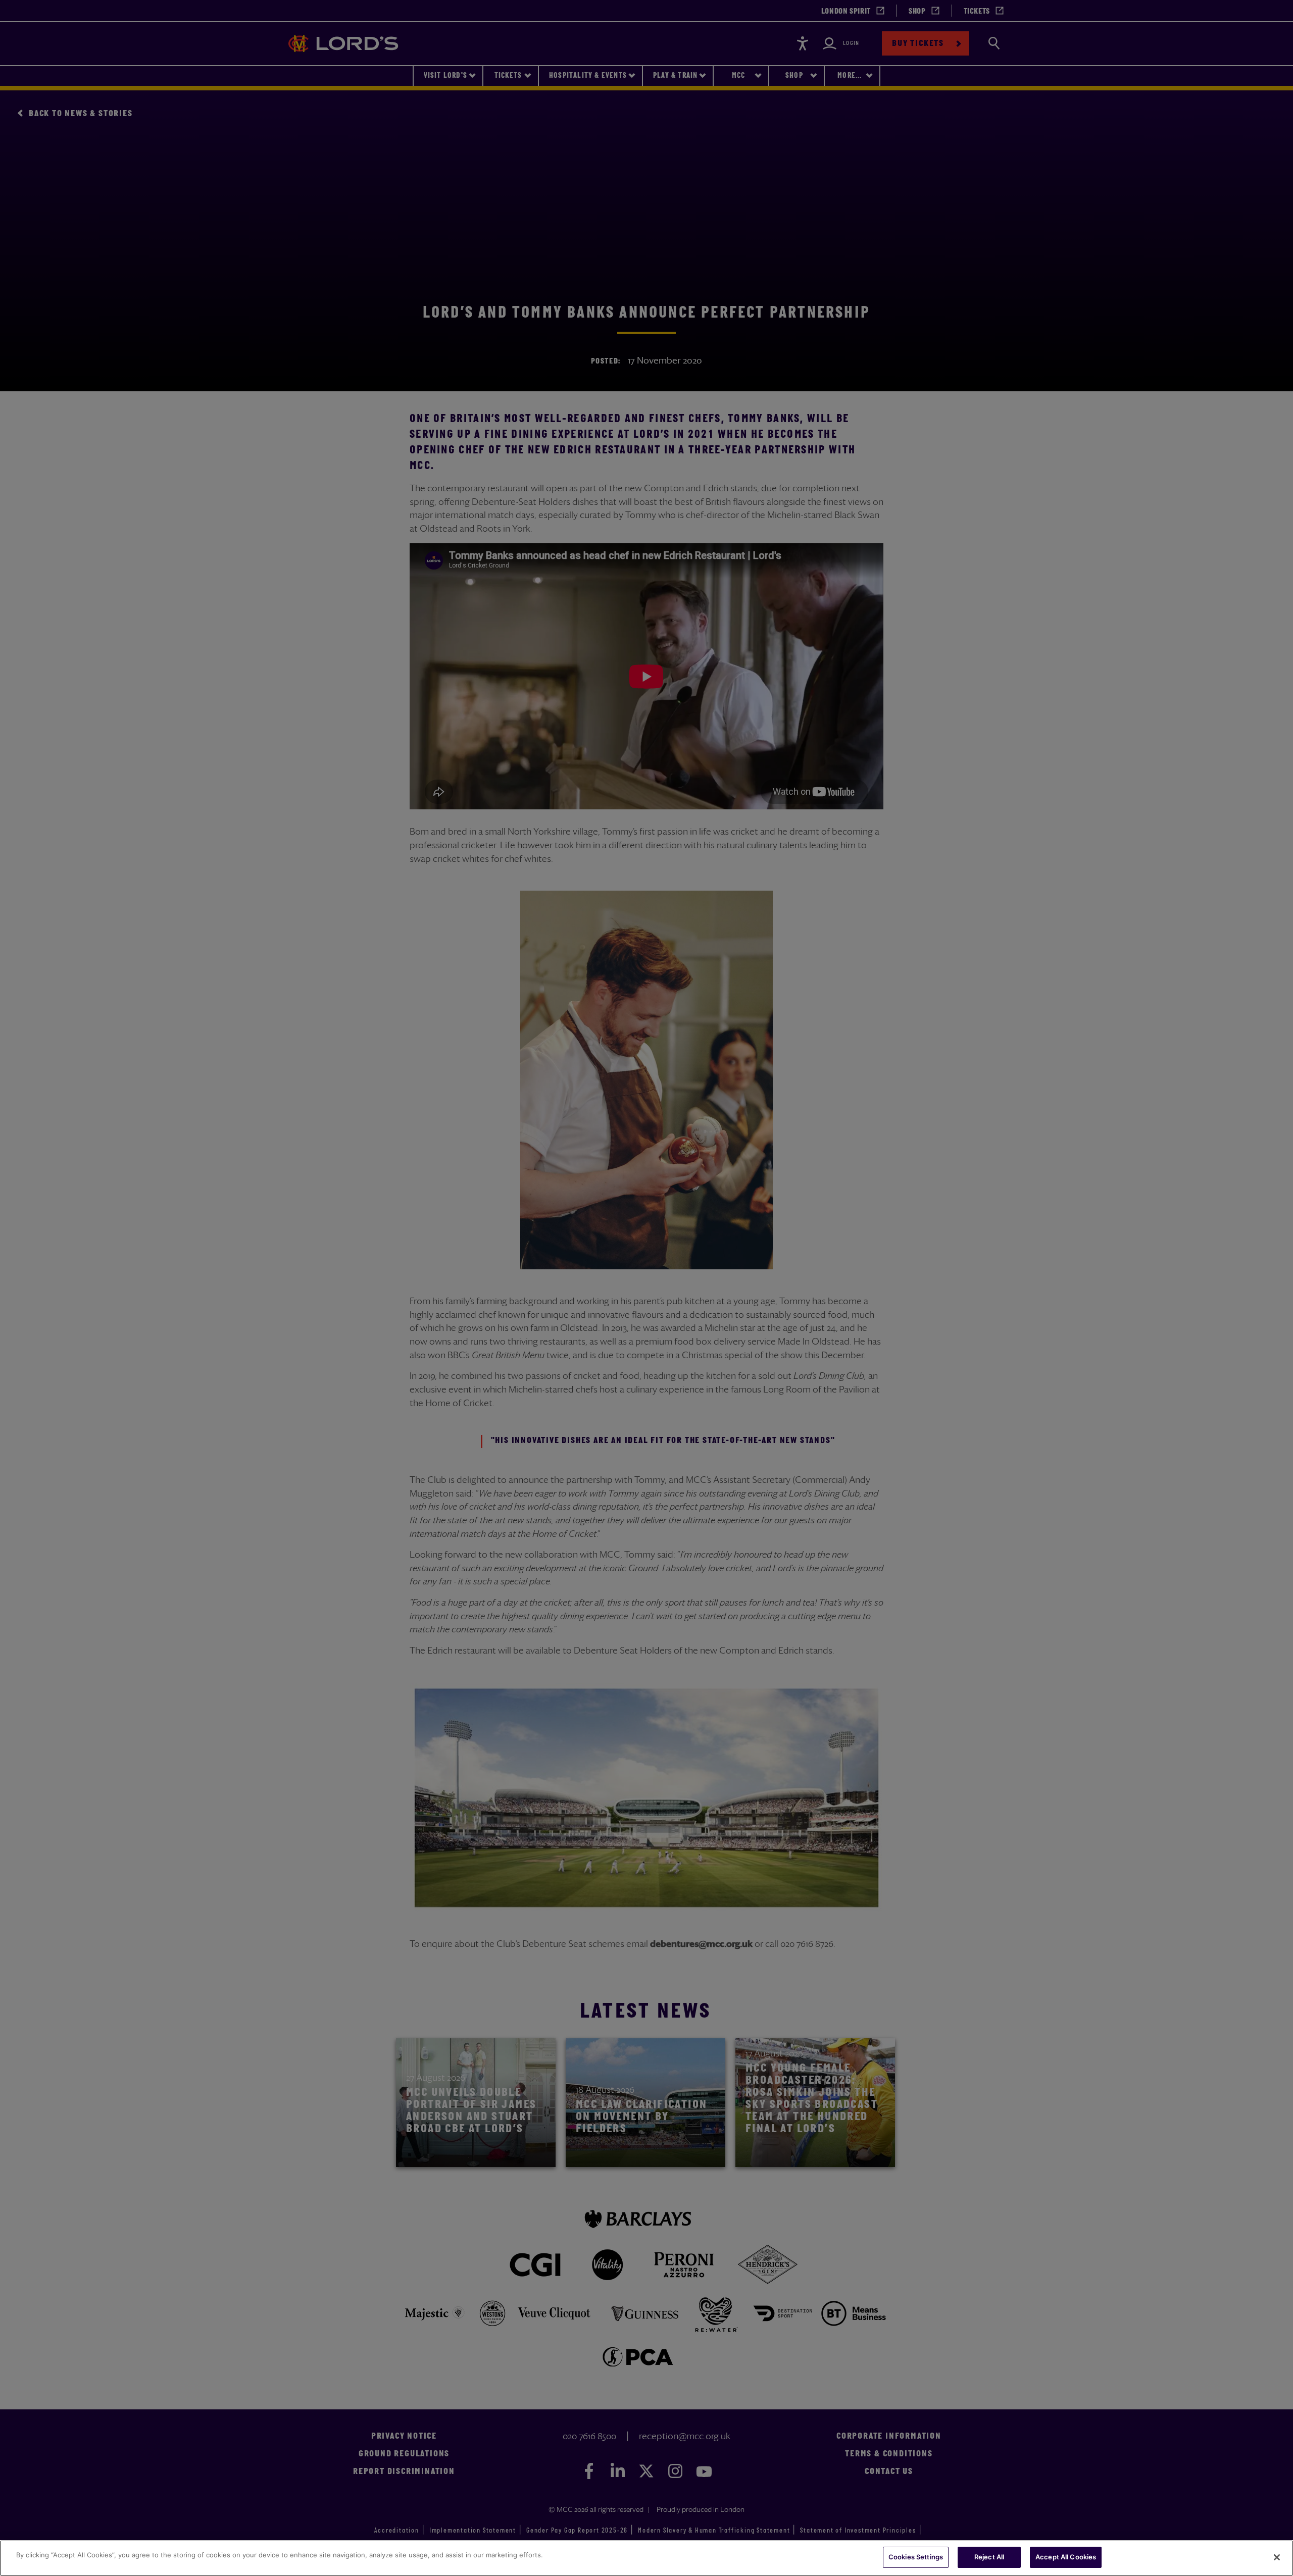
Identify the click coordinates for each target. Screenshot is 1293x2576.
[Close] (1277, 2557)
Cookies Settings (916, 2557)
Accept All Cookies (1066, 2557)
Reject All (989, 2557)
